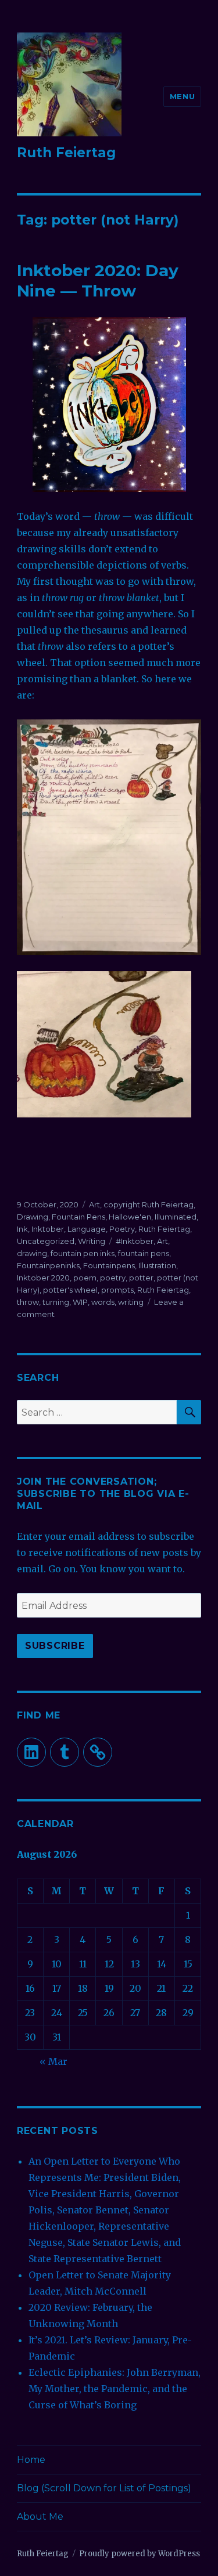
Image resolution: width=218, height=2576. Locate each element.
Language (87, 1229)
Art (94, 1204)
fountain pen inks (83, 1253)
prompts (117, 1290)
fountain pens (144, 1253)
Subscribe (55, 1646)
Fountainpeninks (48, 1265)
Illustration (157, 1265)
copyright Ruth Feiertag (149, 1204)
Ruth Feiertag (66, 153)
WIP (80, 1302)
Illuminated (176, 1217)
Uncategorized (46, 1241)
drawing (32, 1253)
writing (131, 1302)
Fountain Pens (78, 1217)
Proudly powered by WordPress (140, 2554)
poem (85, 1278)
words (103, 1302)
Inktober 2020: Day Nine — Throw (98, 281)
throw (28, 1302)
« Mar (53, 2061)
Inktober (48, 1229)
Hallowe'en (130, 1217)
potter (141, 1278)
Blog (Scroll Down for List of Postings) (104, 2488)
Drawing (33, 1217)
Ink (22, 1229)
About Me (40, 2517)
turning (56, 1302)
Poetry (122, 1229)
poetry (113, 1278)
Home (31, 2460)
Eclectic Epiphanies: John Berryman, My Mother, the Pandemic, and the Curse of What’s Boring (115, 2389)
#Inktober (135, 1241)
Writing (92, 1241)
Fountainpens (109, 1265)
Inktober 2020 (43, 1278)
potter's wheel (70, 1290)
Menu (182, 96)
